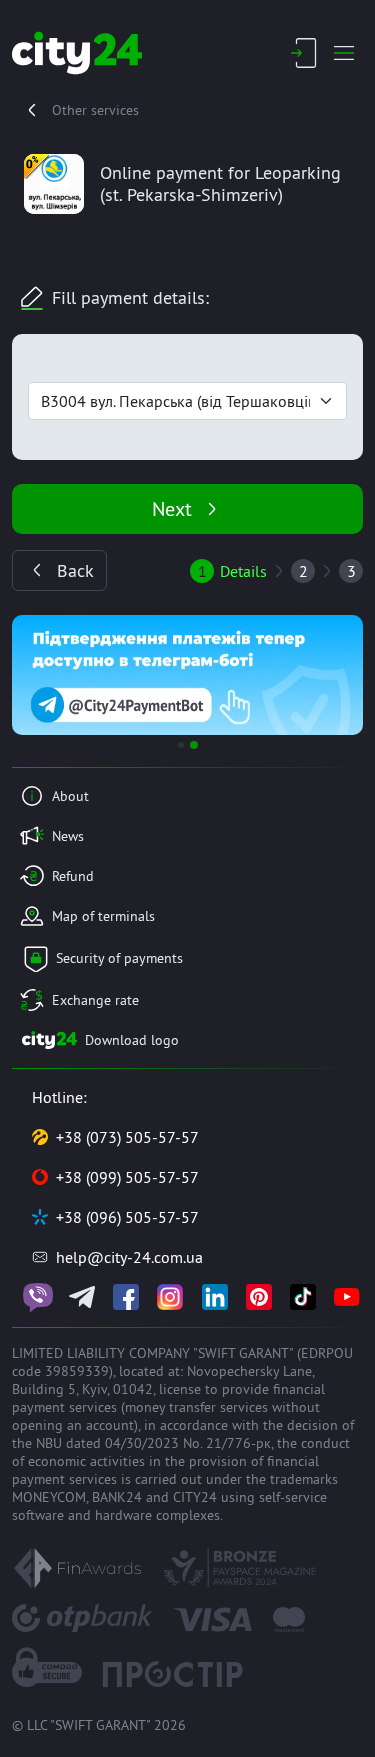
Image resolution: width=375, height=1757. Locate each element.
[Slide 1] (181, 745)
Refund (73, 876)
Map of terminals (103, 916)
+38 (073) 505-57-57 (127, 1137)
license (180, 1389)
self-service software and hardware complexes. (169, 1506)
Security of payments (119, 958)
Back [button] (75, 570)
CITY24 (195, 1497)
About (70, 796)
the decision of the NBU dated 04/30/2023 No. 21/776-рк (183, 1434)
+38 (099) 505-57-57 (127, 1177)
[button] (38, 675)
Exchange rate (95, 1000)
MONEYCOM (49, 1497)
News (68, 836)
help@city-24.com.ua (129, 1257)
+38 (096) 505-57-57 (127, 1217)
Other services (95, 110)
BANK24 (117, 1497)
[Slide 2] (194, 745)
